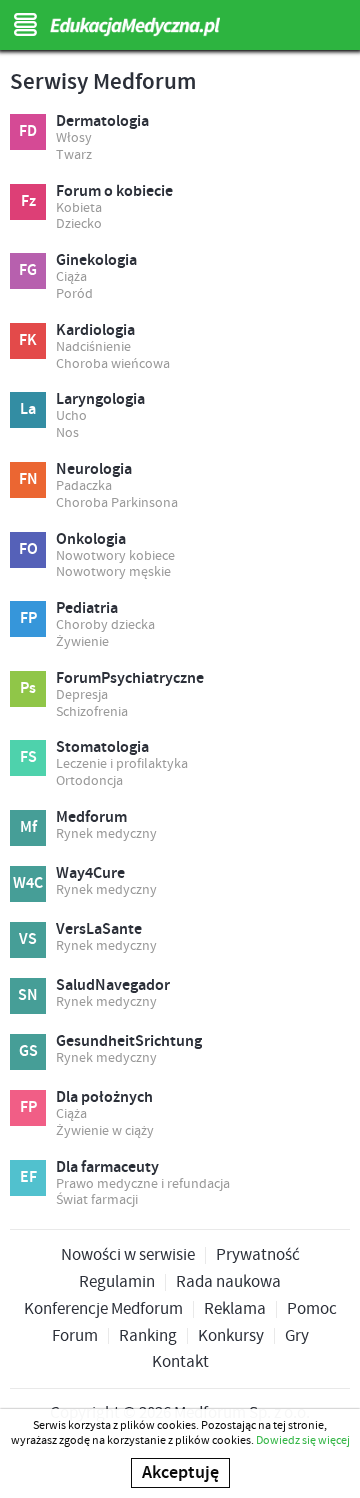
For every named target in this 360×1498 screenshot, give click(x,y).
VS (28, 939)
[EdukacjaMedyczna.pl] (180, 27)
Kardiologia (95, 331)
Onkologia (91, 540)
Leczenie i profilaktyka (122, 764)
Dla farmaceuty (107, 1168)
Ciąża (71, 277)
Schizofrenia (92, 712)
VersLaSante (99, 930)
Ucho (71, 416)
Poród (74, 294)
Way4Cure (90, 874)
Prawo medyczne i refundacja (143, 1184)
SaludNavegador (113, 986)
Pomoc (312, 1309)
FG (28, 270)
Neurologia (94, 470)
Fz (28, 201)
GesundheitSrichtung (129, 1042)
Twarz (74, 155)
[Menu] (25, 25)
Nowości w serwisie (128, 1255)
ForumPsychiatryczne (130, 679)
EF (28, 1177)
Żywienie (82, 642)
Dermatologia (102, 122)
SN (28, 995)
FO (28, 549)
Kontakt (180, 1362)
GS (28, 1051)
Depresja (82, 695)
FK (28, 340)
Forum (75, 1336)
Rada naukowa (228, 1282)
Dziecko (79, 224)
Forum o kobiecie (114, 192)
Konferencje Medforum (103, 1309)
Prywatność (258, 1255)
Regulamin (117, 1282)
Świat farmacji (97, 1200)
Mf (28, 827)
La (28, 409)
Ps (28, 688)
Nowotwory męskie (113, 572)
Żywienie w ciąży (105, 1131)
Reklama (235, 1309)
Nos (67, 433)
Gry (297, 1336)
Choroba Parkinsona (117, 503)
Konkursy (231, 1336)
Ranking (148, 1336)
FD (28, 131)
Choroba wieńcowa (113, 364)
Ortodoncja (89, 781)
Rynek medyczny (106, 834)
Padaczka (84, 486)
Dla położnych (104, 1098)
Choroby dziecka (105, 625)
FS (28, 757)
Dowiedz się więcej (303, 1440)
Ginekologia (96, 261)
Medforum (91, 818)
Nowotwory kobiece (115, 556)
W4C (28, 883)
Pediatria (87, 609)
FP (28, 618)
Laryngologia (100, 400)
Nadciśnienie (93, 347)
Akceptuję (180, 1473)
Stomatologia (102, 748)
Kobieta (79, 208)
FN (28, 479)
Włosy (74, 138)
